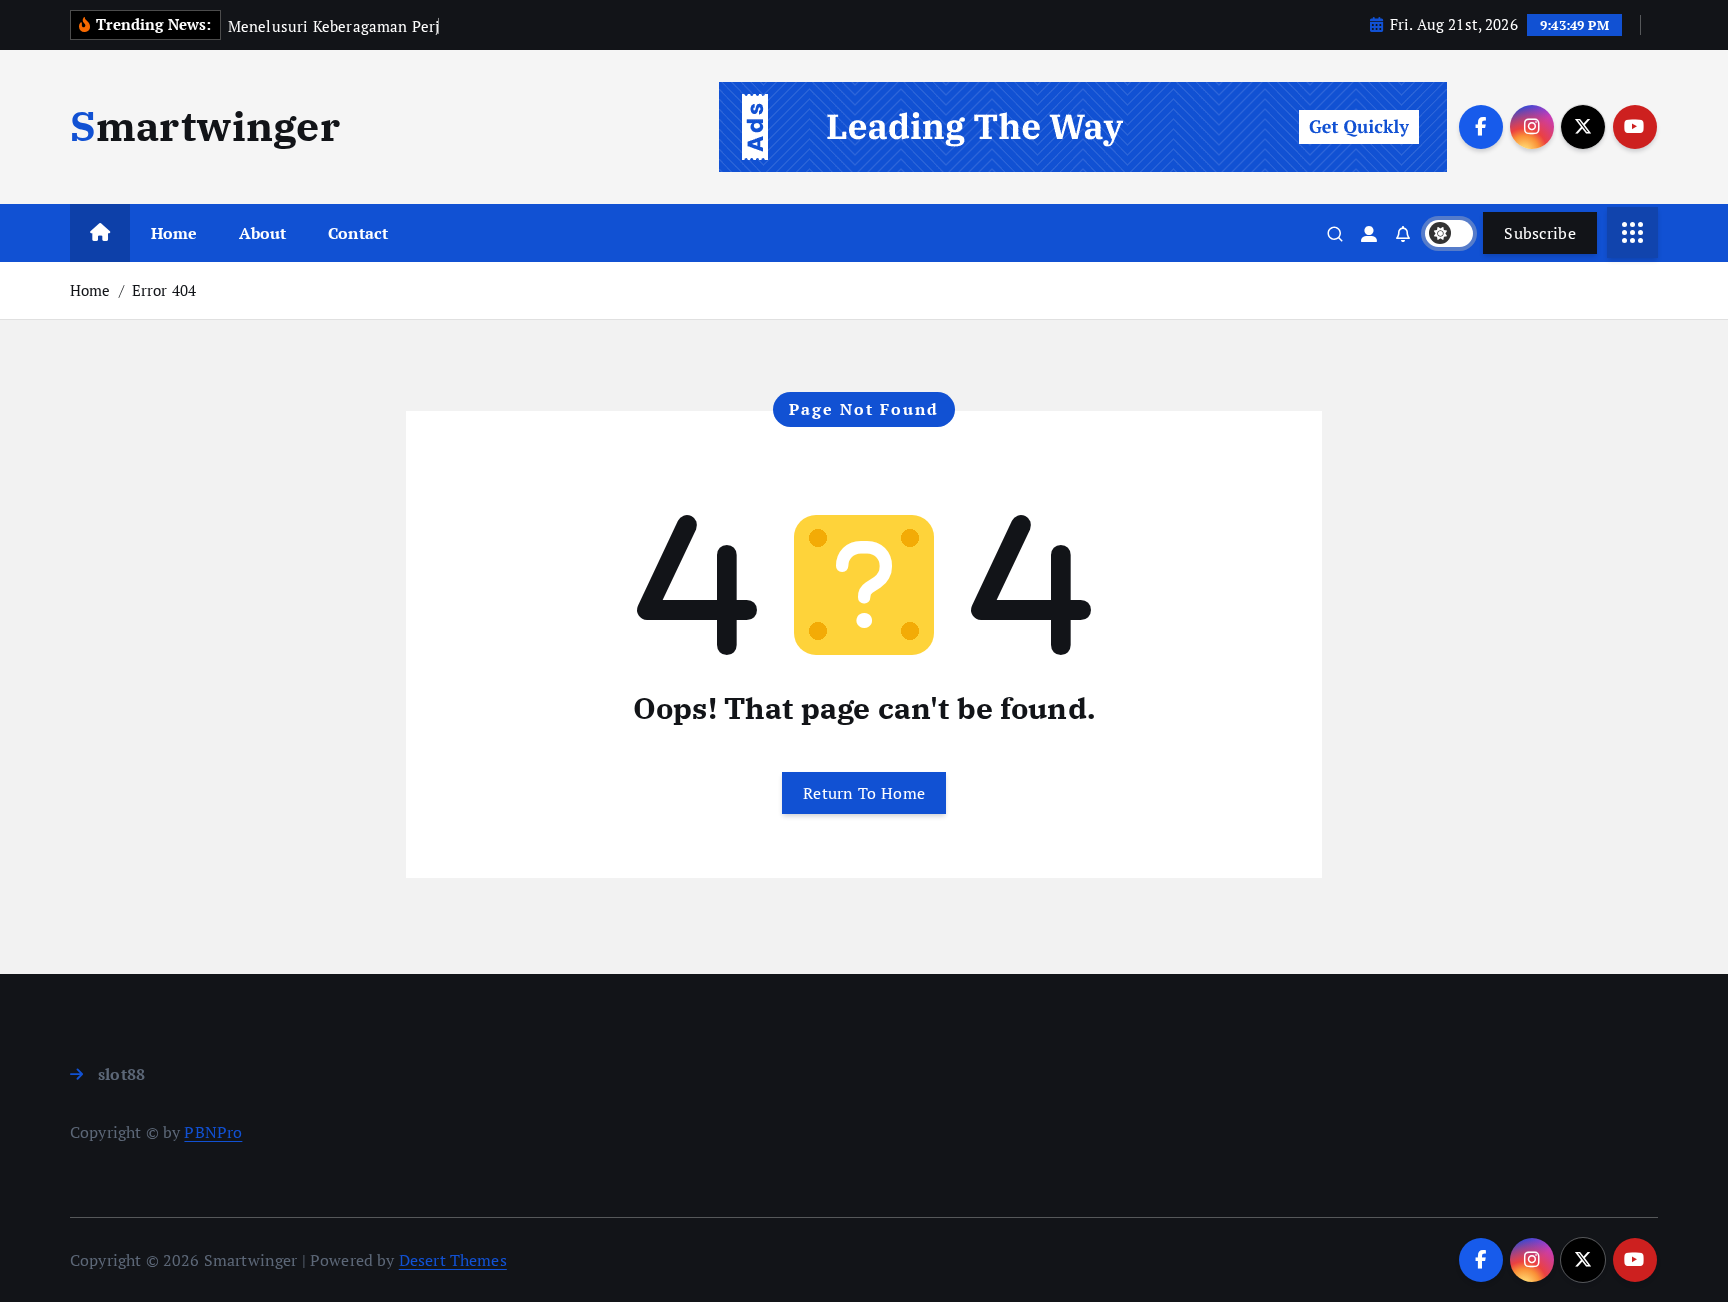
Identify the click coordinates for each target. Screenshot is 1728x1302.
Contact (358, 233)
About (263, 233)
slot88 (121, 1074)
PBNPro (213, 1132)
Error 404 (164, 290)
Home (174, 233)
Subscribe (1540, 233)
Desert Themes (453, 1260)
